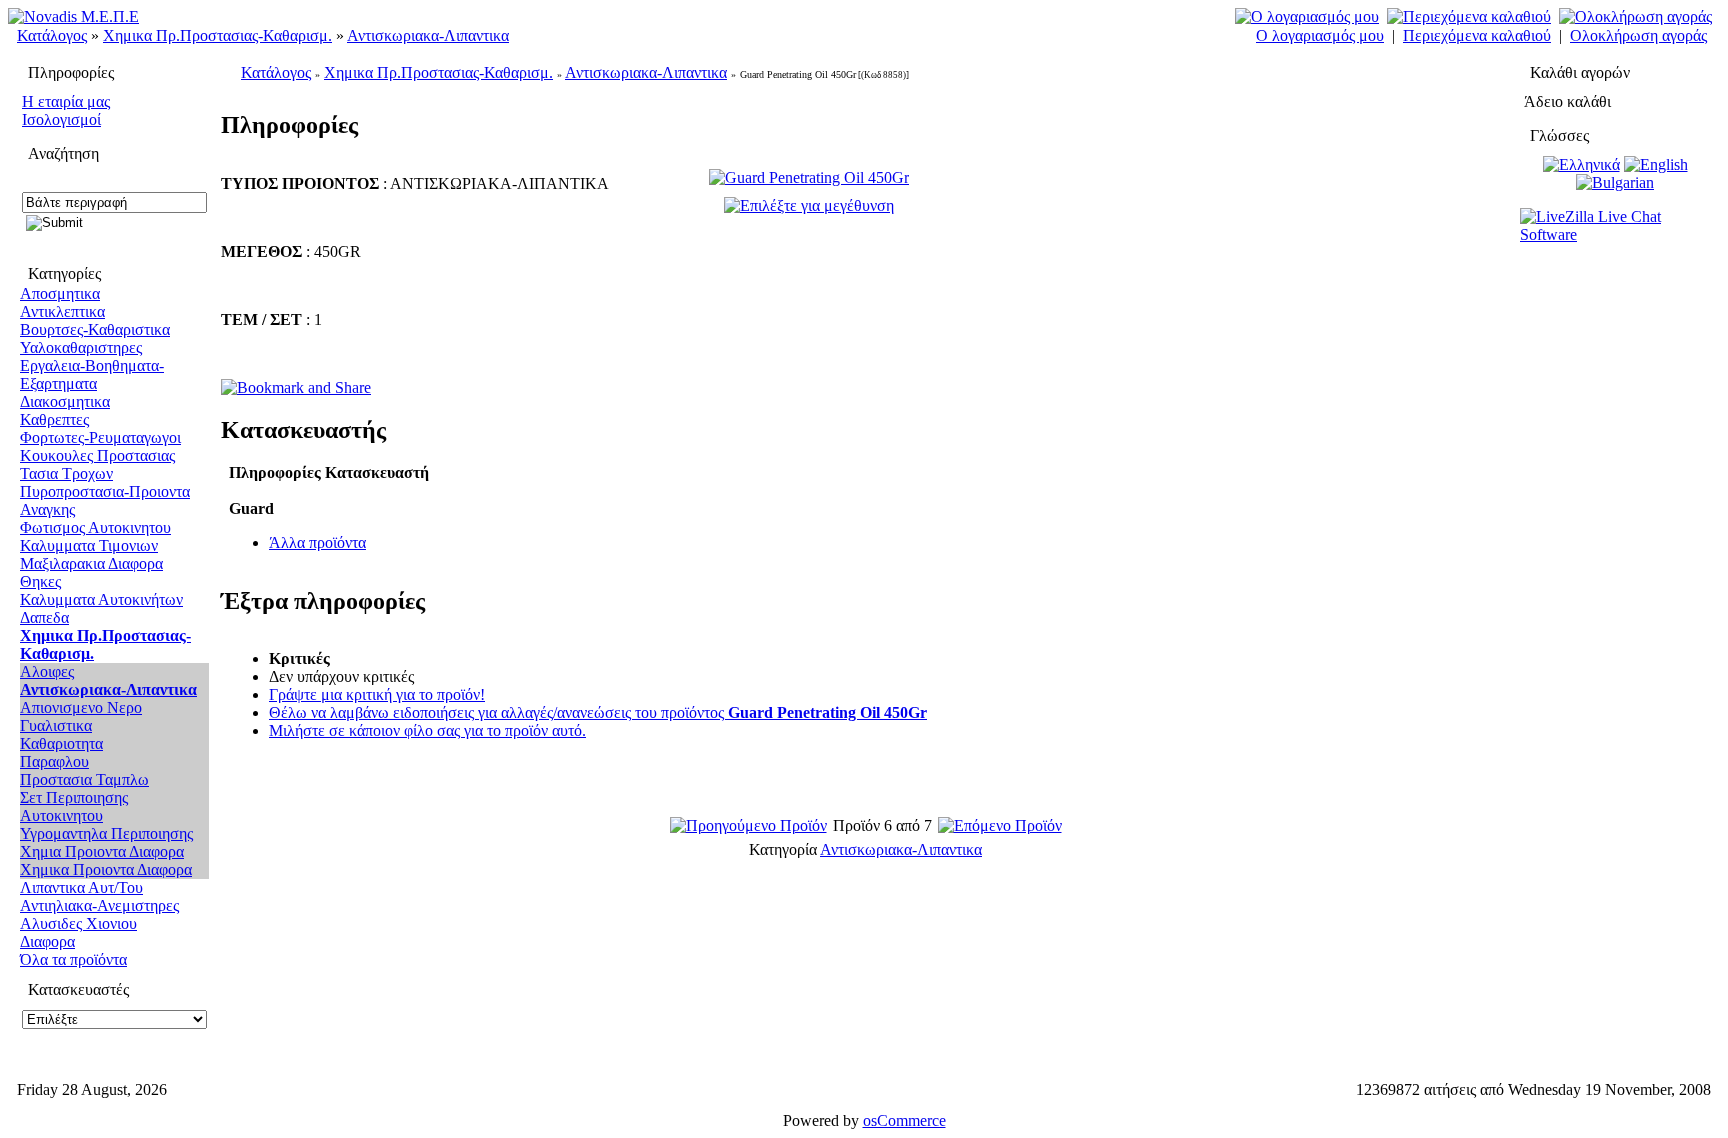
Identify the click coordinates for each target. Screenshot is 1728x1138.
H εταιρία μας (66, 101)
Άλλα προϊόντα (317, 542)
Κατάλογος (52, 35)
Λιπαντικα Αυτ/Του (81, 887)
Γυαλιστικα (56, 725)
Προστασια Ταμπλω (84, 779)
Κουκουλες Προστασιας (97, 455)
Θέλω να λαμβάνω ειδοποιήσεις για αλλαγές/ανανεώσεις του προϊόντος (598, 712)
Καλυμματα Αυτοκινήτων (101, 599)
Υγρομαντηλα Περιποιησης (106, 833)
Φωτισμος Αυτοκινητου (95, 527)
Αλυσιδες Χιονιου (78, 923)
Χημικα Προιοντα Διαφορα (106, 869)
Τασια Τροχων (66, 473)
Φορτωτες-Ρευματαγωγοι (100, 437)
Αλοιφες (47, 671)
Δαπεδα (44, 617)
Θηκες (40, 581)
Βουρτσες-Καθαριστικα (95, 329)
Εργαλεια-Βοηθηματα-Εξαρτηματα (92, 374)
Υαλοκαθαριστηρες (81, 347)
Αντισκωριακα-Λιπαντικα (428, 35)
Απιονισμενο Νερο (81, 707)
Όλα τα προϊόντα (73, 959)
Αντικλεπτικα (62, 311)
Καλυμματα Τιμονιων (89, 545)
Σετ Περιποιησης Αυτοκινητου (74, 806)
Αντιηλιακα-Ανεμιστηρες (99, 905)
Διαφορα (47, 941)
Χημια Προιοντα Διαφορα (102, 851)
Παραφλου (54, 761)
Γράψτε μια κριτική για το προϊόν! (377, 694)
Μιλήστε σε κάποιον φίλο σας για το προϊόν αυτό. (427, 730)
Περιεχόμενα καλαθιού (1477, 35)
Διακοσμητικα (65, 401)
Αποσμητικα (60, 293)
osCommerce (904, 1120)
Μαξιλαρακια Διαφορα (91, 563)
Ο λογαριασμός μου (1320, 35)
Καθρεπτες (54, 419)
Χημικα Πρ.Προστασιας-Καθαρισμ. (217, 35)
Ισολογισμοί (61, 119)
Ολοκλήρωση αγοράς (1638, 35)
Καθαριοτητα (61, 743)
